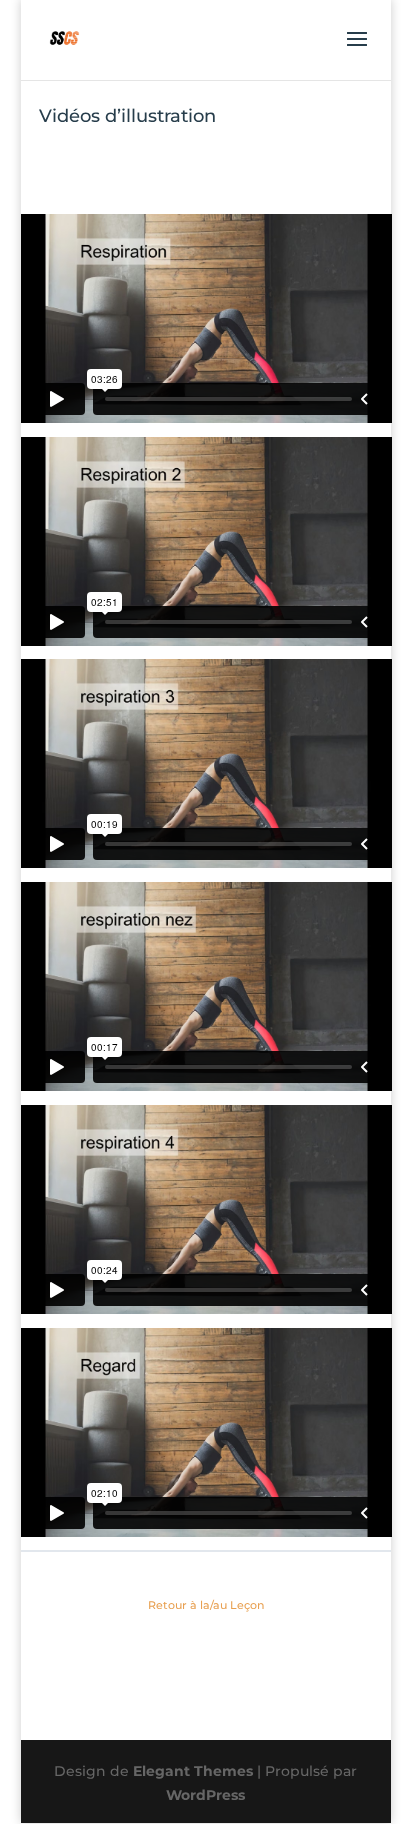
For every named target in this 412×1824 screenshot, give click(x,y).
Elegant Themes (193, 1771)
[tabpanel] (206, 875)
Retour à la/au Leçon (206, 1605)
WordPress (205, 1795)
